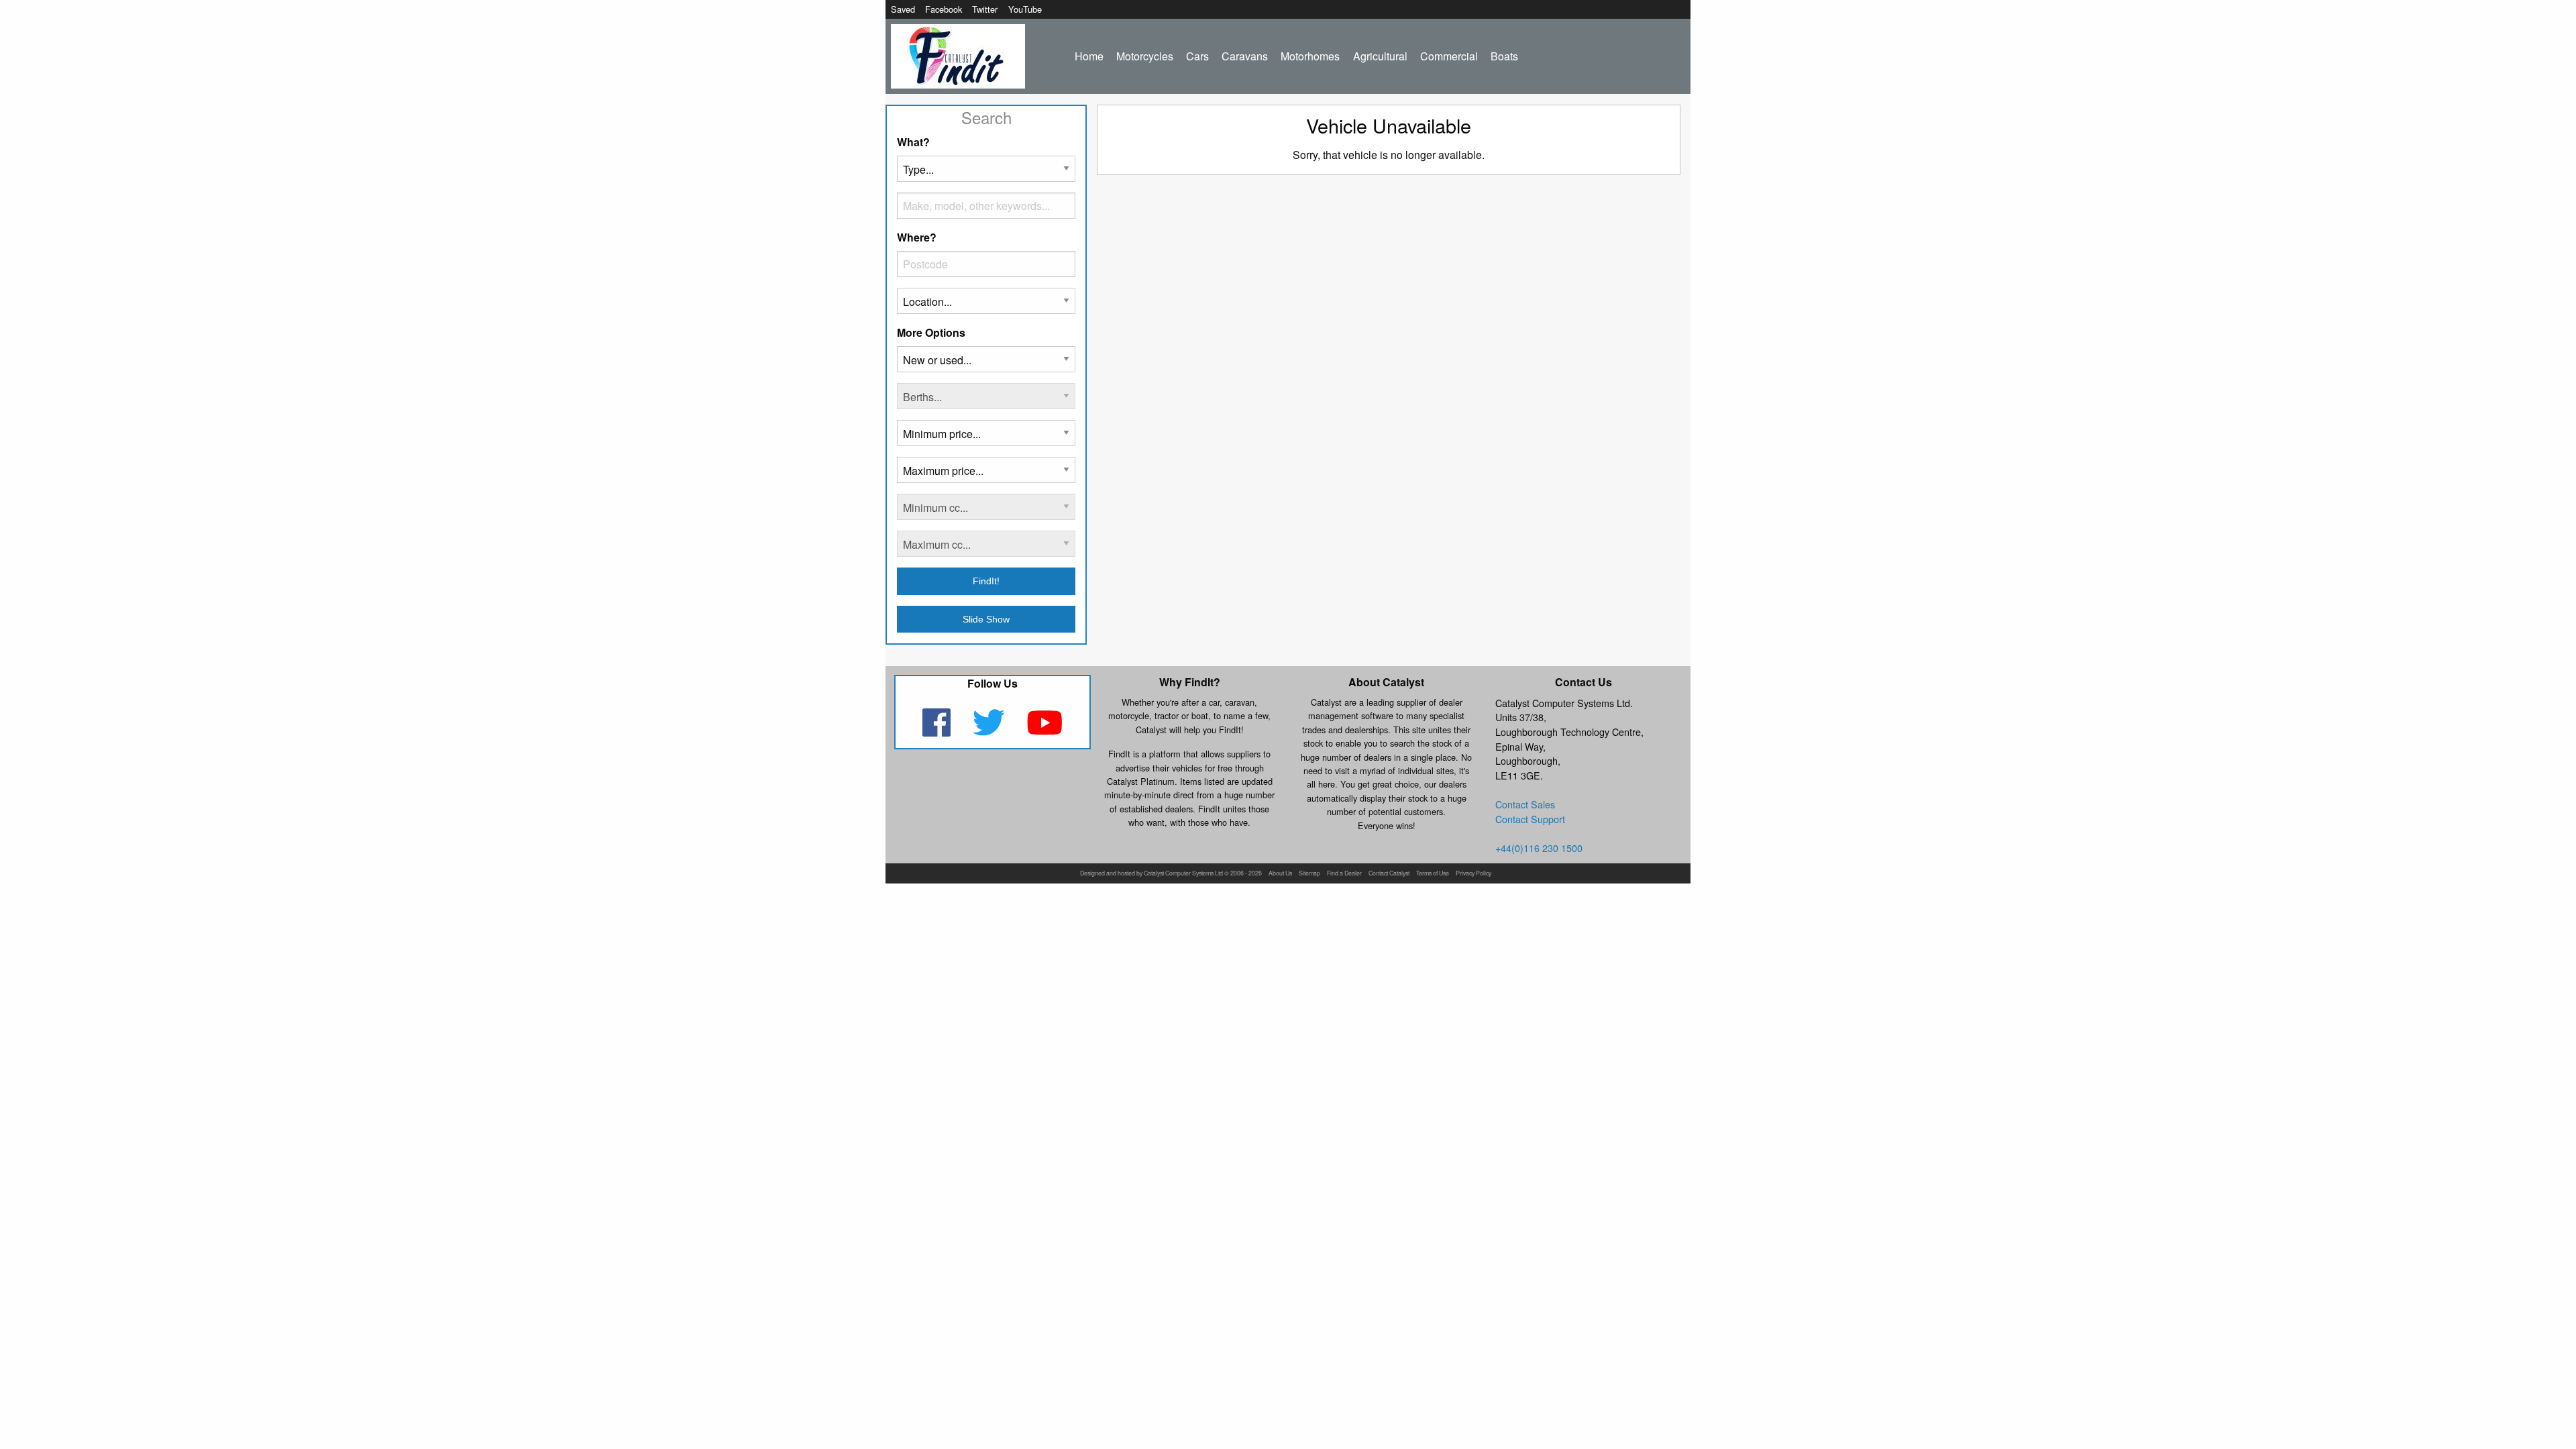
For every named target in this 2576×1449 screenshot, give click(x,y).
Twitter (985, 9)
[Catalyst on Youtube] (1045, 731)
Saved (903, 9)
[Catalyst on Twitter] (990, 731)
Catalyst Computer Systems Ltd (1183, 874)
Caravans (1245, 56)
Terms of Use (1433, 874)
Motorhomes (1310, 56)
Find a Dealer (1344, 874)
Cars (1197, 56)
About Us (1280, 874)
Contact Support (1530, 819)
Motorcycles (1145, 56)
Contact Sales (1525, 804)
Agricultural (1380, 56)
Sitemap (1309, 874)
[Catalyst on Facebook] (937, 731)
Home (1089, 56)
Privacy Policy (1473, 874)
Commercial (1449, 56)
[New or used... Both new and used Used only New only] (986, 365)
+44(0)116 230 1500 (1539, 848)
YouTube (1025, 9)
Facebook (944, 9)
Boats (1504, 56)
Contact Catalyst (1389, 874)
